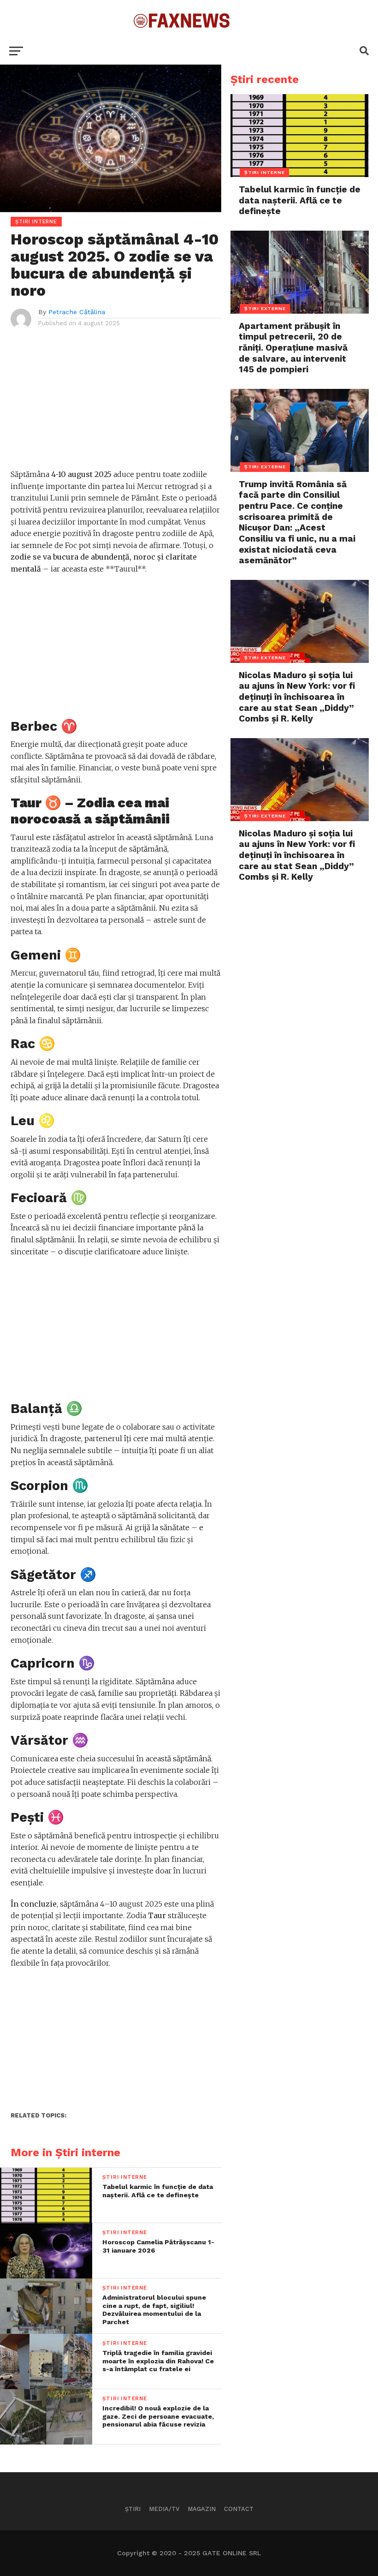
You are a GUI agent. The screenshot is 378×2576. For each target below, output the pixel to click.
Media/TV (164, 2509)
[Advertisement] (116, 404)
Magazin (202, 2509)
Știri (133, 2509)
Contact (239, 2509)
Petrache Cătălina (77, 312)
